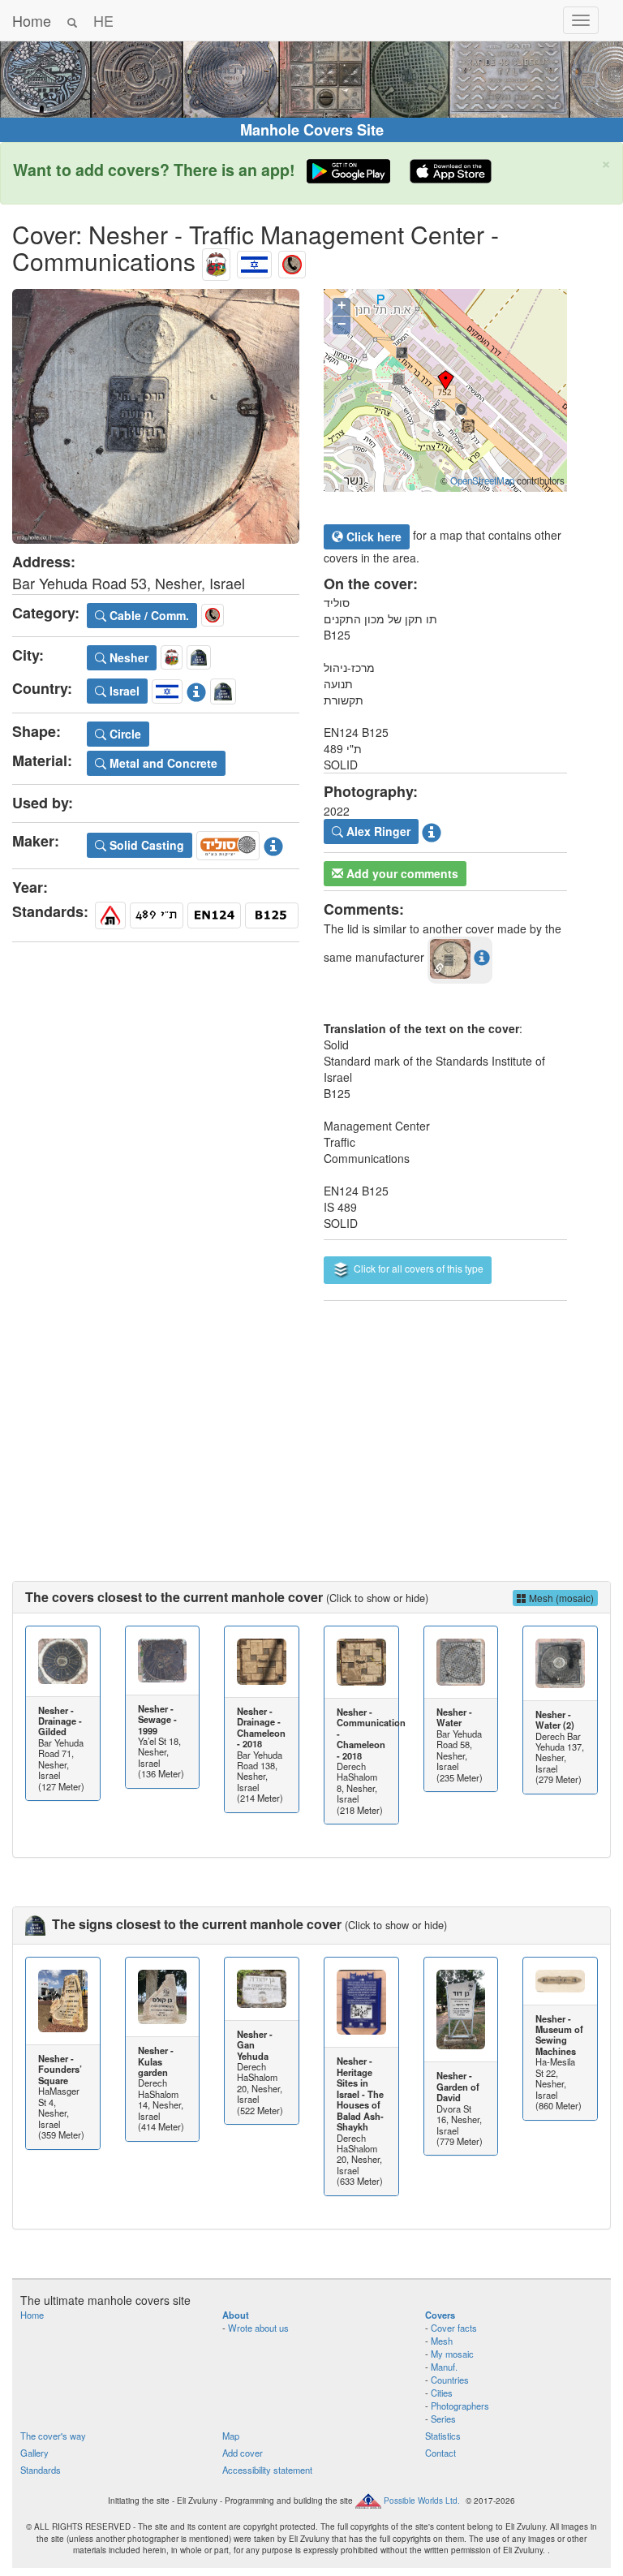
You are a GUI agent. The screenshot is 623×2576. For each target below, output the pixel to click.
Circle (124, 734)
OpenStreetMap (482, 480)
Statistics (443, 2436)
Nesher (127, 657)
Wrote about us (258, 2328)
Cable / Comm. (148, 615)
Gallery (34, 2453)
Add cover (243, 2453)
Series (443, 2419)
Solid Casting (145, 845)
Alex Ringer (377, 831)
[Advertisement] (311, 1427)
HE (103, 20)
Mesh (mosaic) (560, 1598)
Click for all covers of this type (417, 1268)
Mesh (442, 2341)
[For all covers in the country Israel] (254, 261)
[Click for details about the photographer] (432, 829)
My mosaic (452, 2354)
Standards (41, 2470)
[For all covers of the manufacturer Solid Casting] (228, 842)
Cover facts (454, 2328)
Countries (450, 2380)
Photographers (460, 2406)
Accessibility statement (267, 2470)
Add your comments (401, 873)
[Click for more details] (63, 1661)
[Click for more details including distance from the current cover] (482, 957)
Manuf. (444, 2367)
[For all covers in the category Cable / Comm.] (292, 261)
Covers (440, 2315)
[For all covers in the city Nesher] (216, 261)
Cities (442, 2393)
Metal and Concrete (162, 763)
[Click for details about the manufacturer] (273, 842)
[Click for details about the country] (196, 689)
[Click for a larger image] (156, 417)
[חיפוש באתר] (72, 20)
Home (32, 20)
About (236, 2315)
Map (231, 2436)
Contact (440, 2453)
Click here (372, 536)
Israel (123, 691)
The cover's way (53, 2436)
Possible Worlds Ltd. (422, 2501)
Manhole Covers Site (312, 130)
